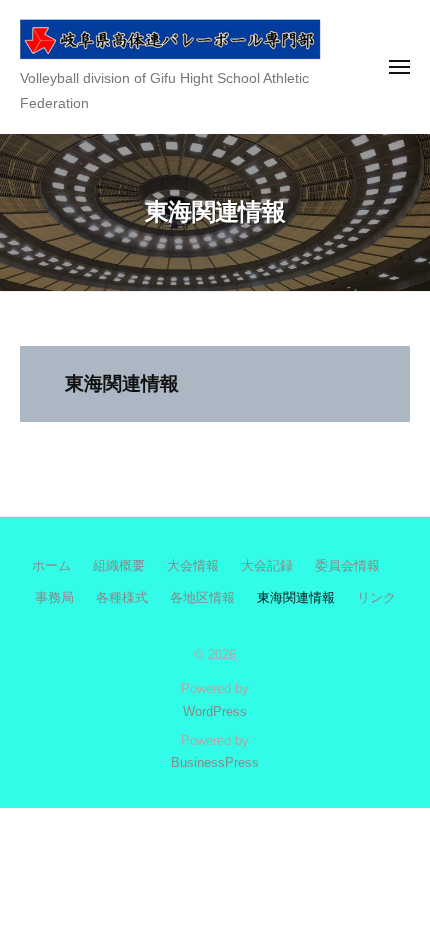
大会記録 (267, 565)
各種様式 (122, 597)
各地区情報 (202, 597)
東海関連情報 (296, 597)
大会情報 (193, 565)
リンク (376, 597)
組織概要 (119, 565)
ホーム (51, 565)
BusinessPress (215, 762)
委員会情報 (347, 565)
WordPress (215, 711)
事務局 (54, 597)
